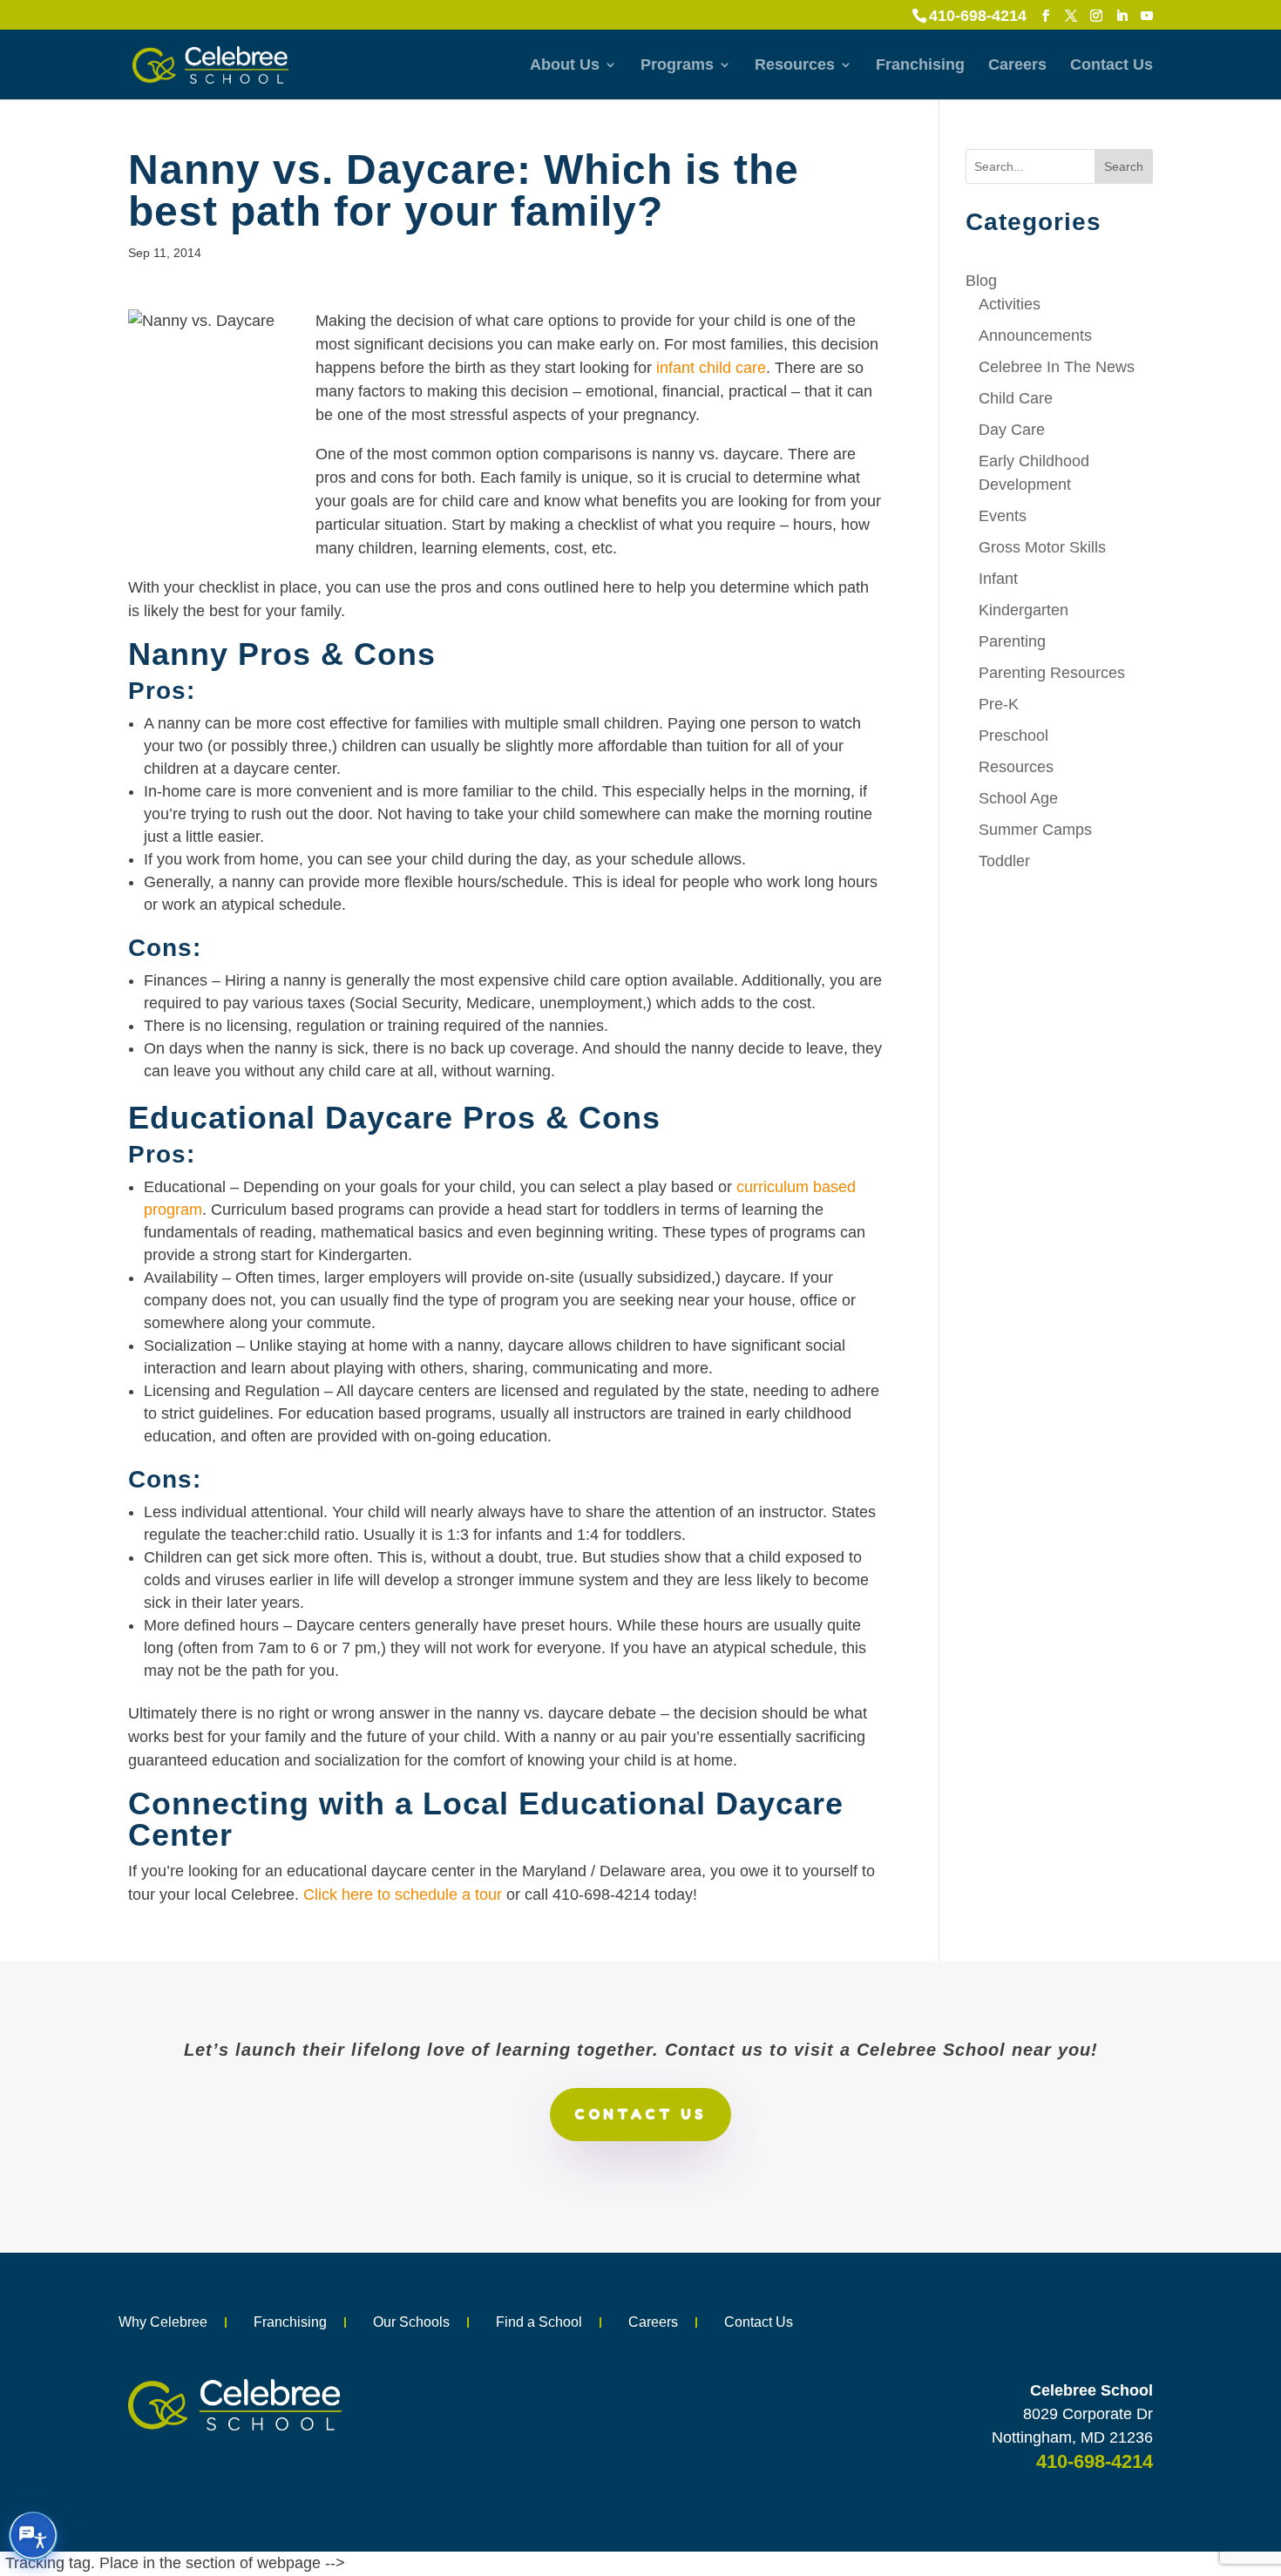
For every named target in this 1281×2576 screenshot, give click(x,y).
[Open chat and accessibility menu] (33, 2536)
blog (981, 281)
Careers (1017, 66)
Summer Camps (1035, 830)
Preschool (1013, 736)
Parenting (1012, 641)
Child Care (1016, 398)
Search (1124, 166)
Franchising (920, 66)
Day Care (1012, 430)
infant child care (711, 368)
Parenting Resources (1052, 673)
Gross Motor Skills (1042, 547)
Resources (795, 66)
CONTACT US (640, 2114)
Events (1003, 516)
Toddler (1004, 861)
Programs (677, 66)
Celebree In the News (1057, 367)
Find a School (539, 2322)
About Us (565, 66)
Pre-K (999, 704)
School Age (1018, 798)
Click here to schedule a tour (403, 1895)
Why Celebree (163, 2322)
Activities (1010, 304)
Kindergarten (1023, 610)
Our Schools (411, 2322)
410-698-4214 (978, 16)
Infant (998, 579)
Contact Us (1112, 66)
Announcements (1035, 336)
